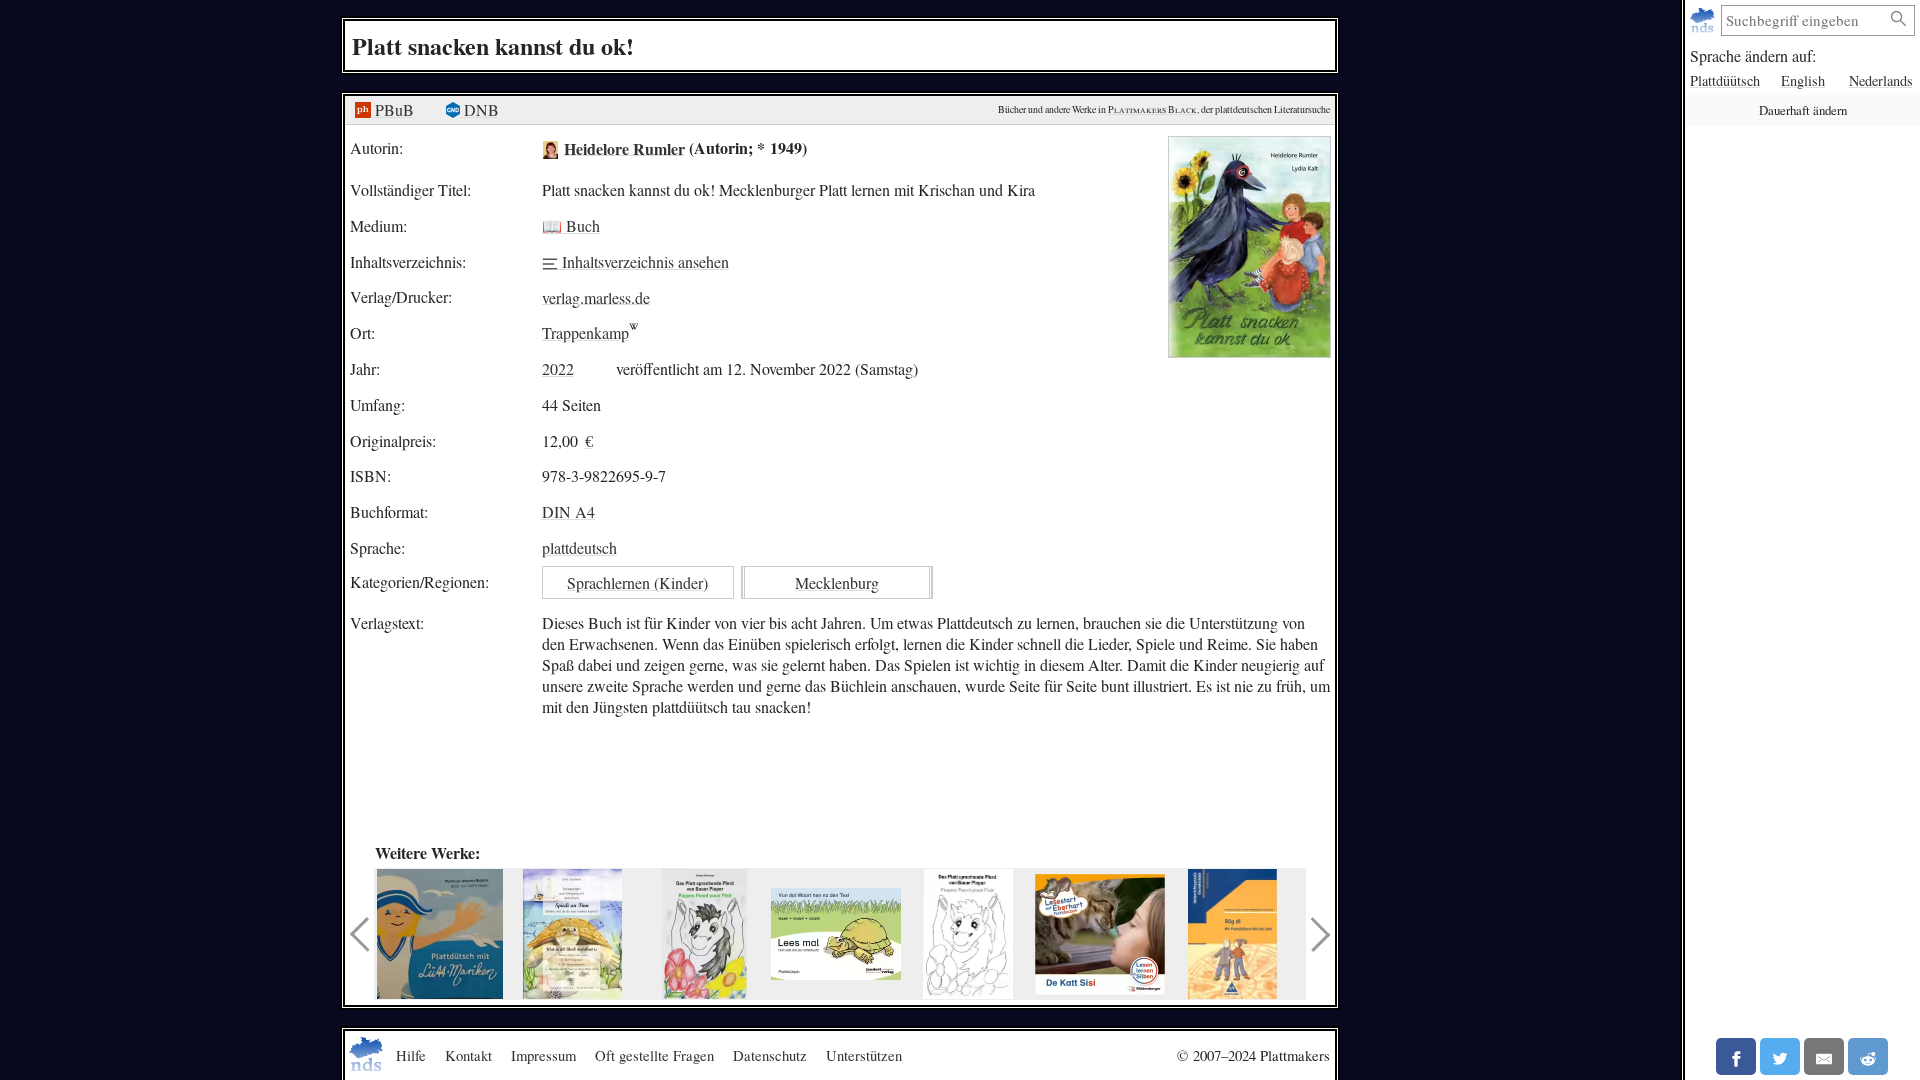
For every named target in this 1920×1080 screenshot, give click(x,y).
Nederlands (1881, 80)
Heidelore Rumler (624, 147)
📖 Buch (571, 225)
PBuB (392, 109)
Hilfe (411, 1055)
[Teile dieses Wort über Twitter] (1780, 1056)
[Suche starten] (1899, 19)
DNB (479, 109)
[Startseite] (1704, 20)
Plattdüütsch (1725, 80)
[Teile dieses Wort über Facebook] (1736, 1056)
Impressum (543, 1055)
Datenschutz (770, 1055)
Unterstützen (864, 1055)
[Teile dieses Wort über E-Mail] (1824, 1056)
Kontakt (468, 1055)
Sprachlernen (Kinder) (637, 582)
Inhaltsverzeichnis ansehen (643, 261)
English (1803, 80)
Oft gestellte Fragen (654, 1055)
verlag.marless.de (596, 296)
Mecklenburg (837, 582)
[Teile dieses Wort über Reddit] (1868, 1056)
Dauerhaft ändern (1803, 110)
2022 (558, 368)
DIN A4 (568, 511)
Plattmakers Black (1152, 109)
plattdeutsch (579, 547)
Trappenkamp (585, 332)
